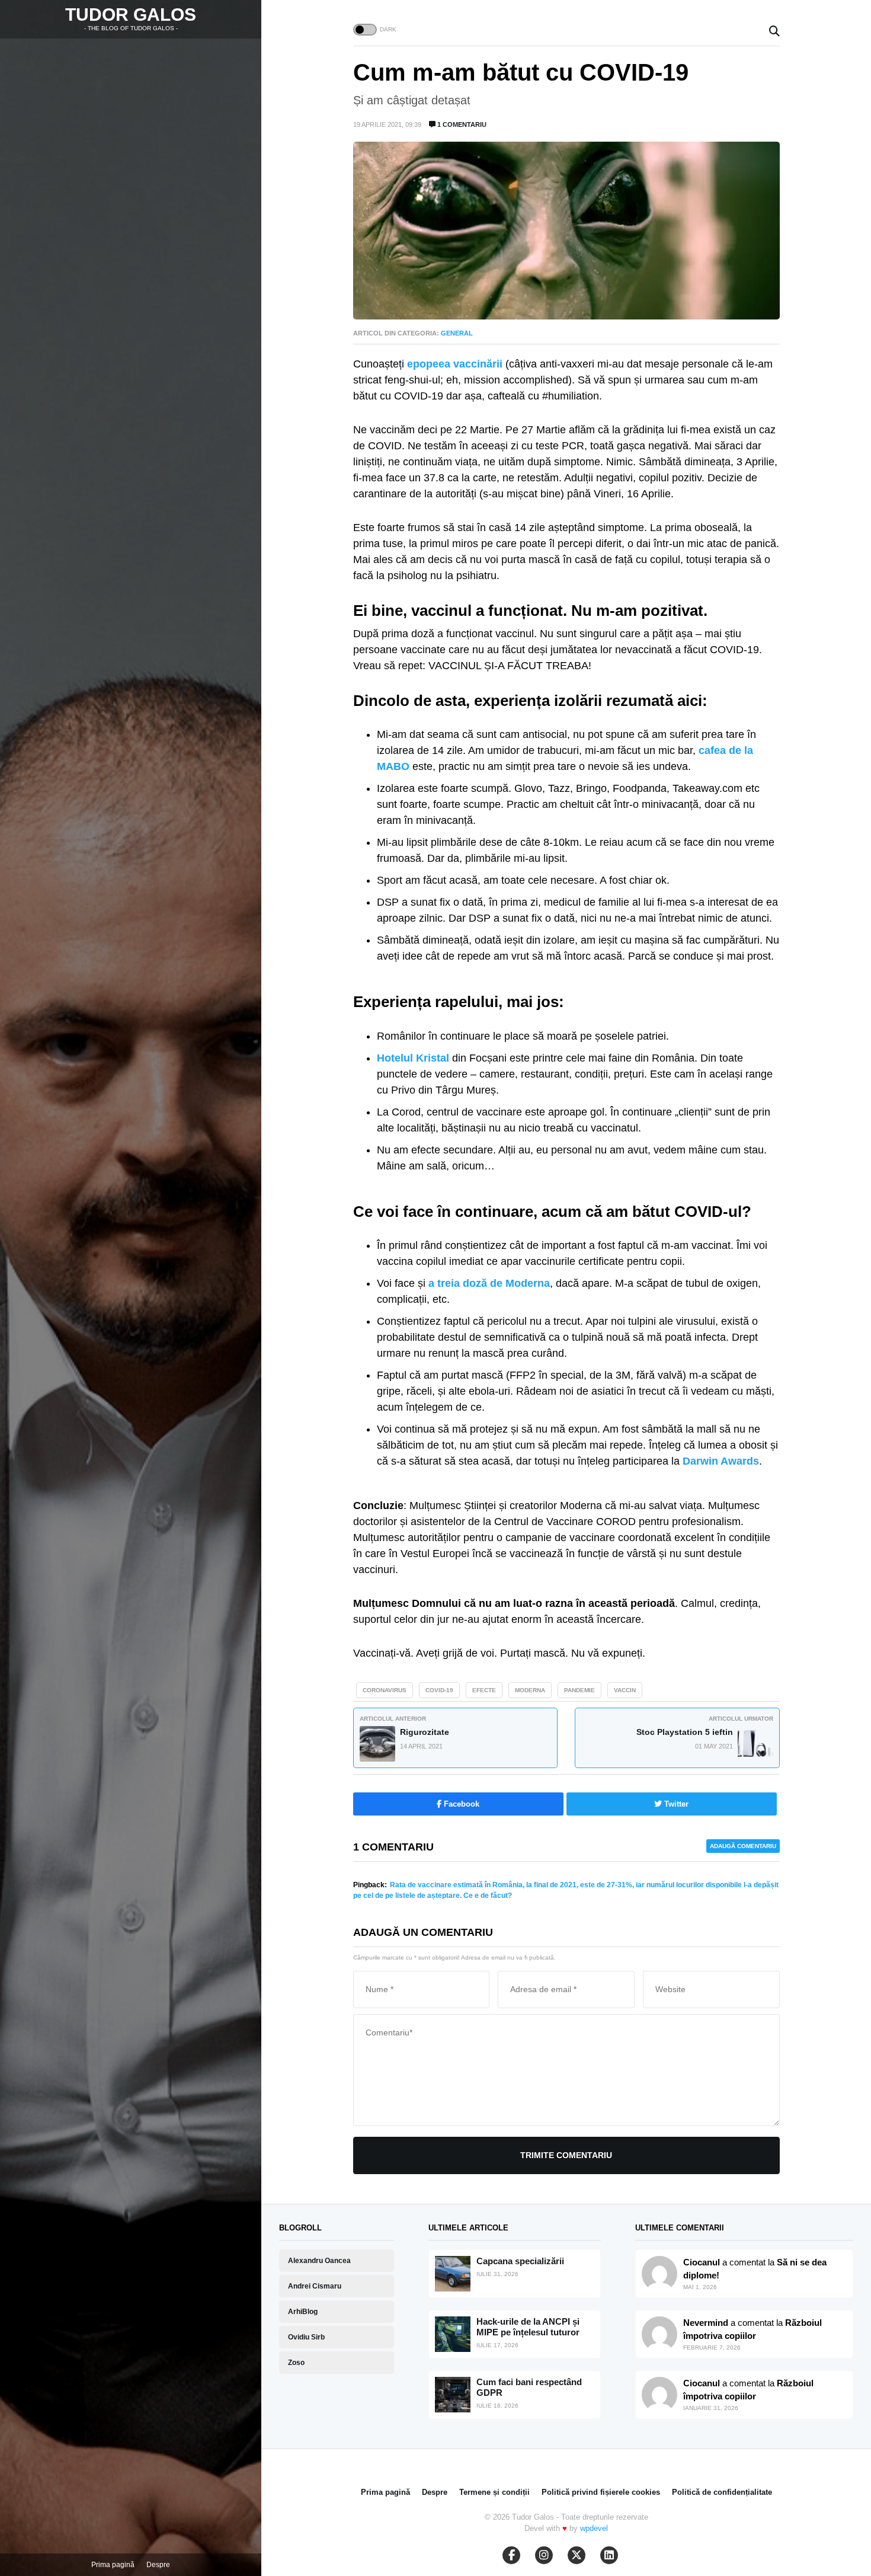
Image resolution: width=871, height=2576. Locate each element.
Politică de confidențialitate (722, 2492)
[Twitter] (577, 2555)
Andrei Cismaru (315, 2286)
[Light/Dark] (365, 30)
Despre (158, 2565)
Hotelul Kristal (413, 1058)
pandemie (579, 1690)
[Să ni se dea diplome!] (659, 2334)
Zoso (296, 2363)
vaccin (625, 1690)
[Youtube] (544, 2555)
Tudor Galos (131, 15)
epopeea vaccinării (455, 364)
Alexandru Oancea (319, 2261)
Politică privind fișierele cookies (601, 2492)
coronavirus (385, 1690)
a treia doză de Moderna (489, 1283)
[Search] (774, 32)
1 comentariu (461, 124)
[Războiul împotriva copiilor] (659, 2395)
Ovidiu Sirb (306, 2337)
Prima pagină (113, 2565)
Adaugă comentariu (743, 1846)
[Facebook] (511, 2555)
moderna (530, 1690)
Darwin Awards (721, 1461)
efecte (484, 1690)
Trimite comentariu (566, 2155)
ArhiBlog (303, 2312)
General (457, 333)
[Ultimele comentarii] (659, 2274)
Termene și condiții (494, 2492)
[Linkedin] (609, 2555)
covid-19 (439, 1690)
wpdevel (594, 2528)
